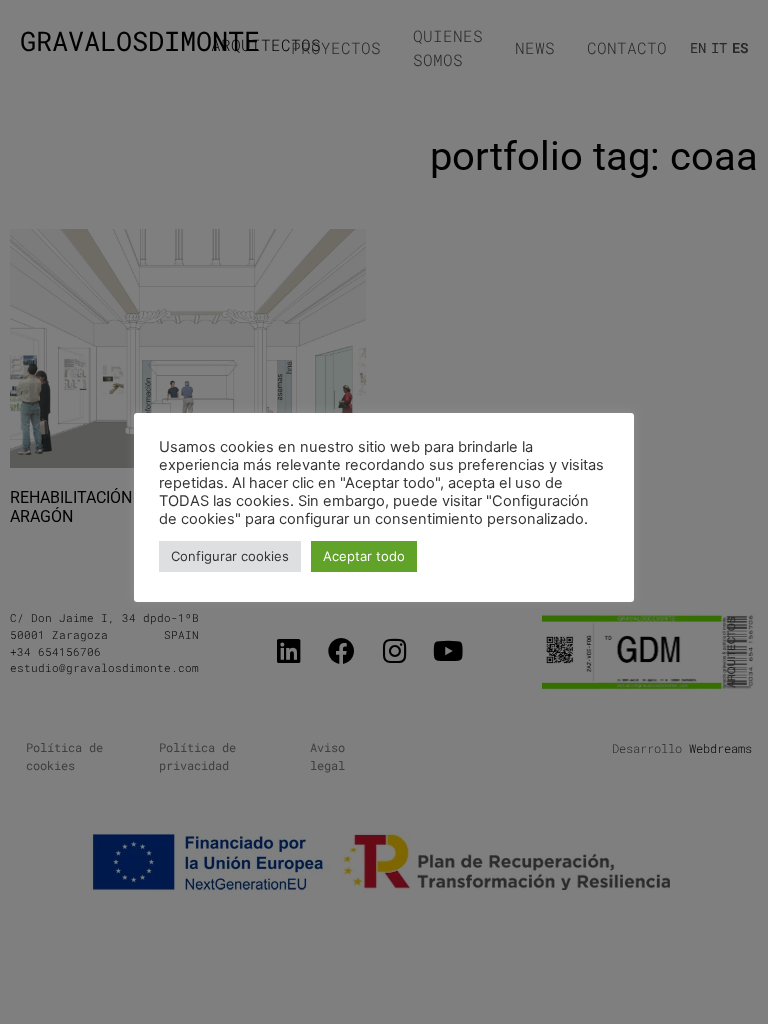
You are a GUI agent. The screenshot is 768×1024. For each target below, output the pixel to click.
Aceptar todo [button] (364, 556)
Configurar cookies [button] (230, 556)
